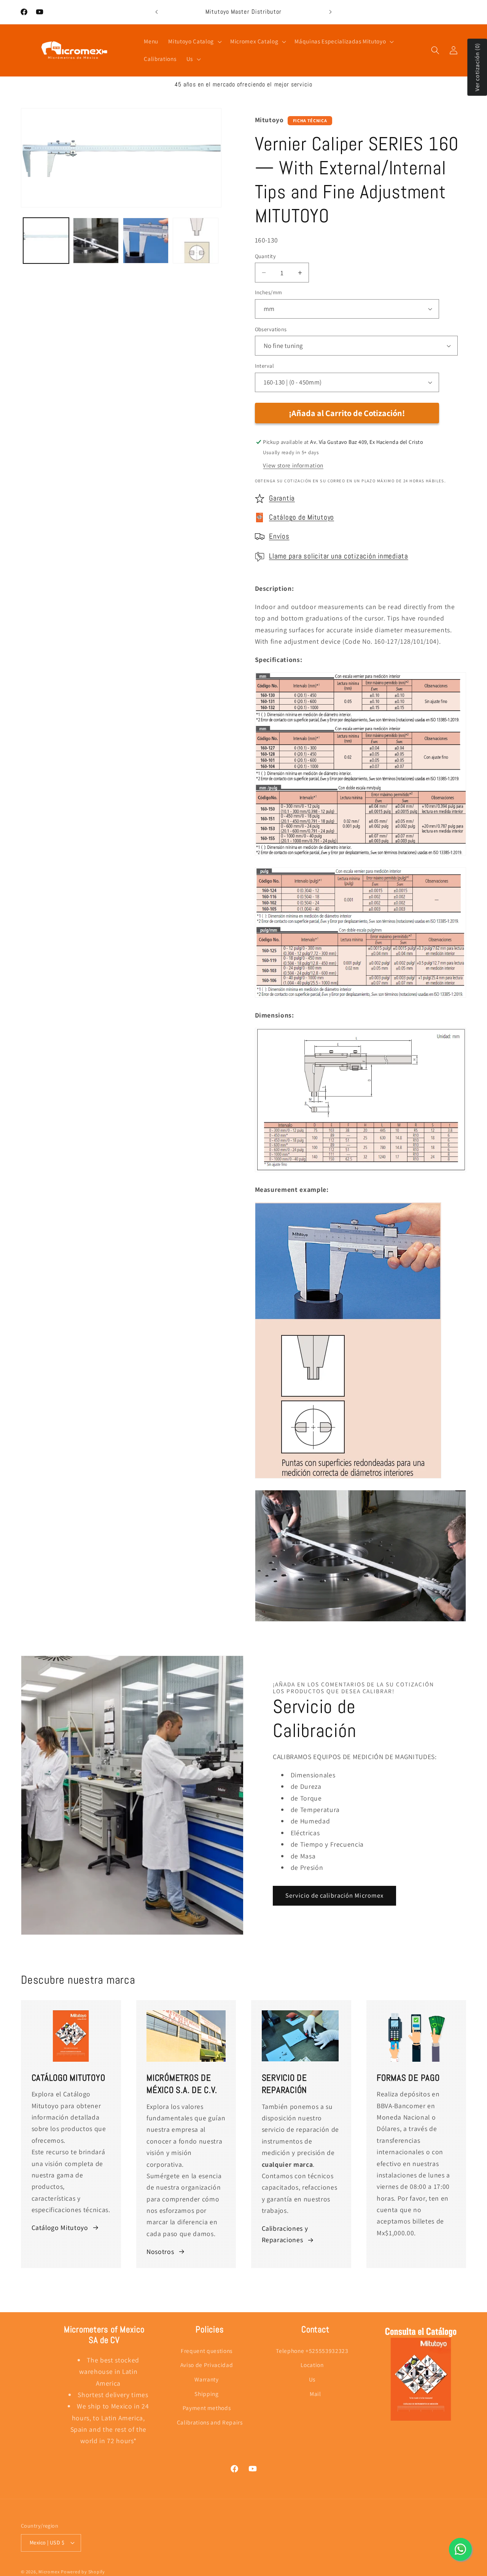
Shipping (206, 2394)
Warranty (206, 2379)
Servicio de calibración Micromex (334, 1895)
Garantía (282, 498)
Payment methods (207, 2408)
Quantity (266, 256)
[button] (194, 41)
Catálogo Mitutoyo (60, 2227)
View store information (293, 465)
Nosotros (160, 2251)
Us (312, 2379)
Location (312, 2365)
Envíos (279, 536)
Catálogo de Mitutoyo (302, 517)
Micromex (49, 2572)
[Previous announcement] (157, 12)
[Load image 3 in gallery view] (146, 241)
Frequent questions (207, 2351)
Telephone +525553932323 (312, 2351)
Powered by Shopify (83, 2572)
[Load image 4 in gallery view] (196, 241)
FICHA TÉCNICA (310, 120)
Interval (265, 366)
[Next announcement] (331, 12)
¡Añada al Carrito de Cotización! (347, 413)
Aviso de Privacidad (207, 2365)
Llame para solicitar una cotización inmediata (339, 556)
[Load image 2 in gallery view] (96, 241)
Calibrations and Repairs (210, 2422)
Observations (271, 329)
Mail (315, 2394)
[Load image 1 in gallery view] (46, 241)
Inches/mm (269, 292)
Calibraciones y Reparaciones (285, 2234)
